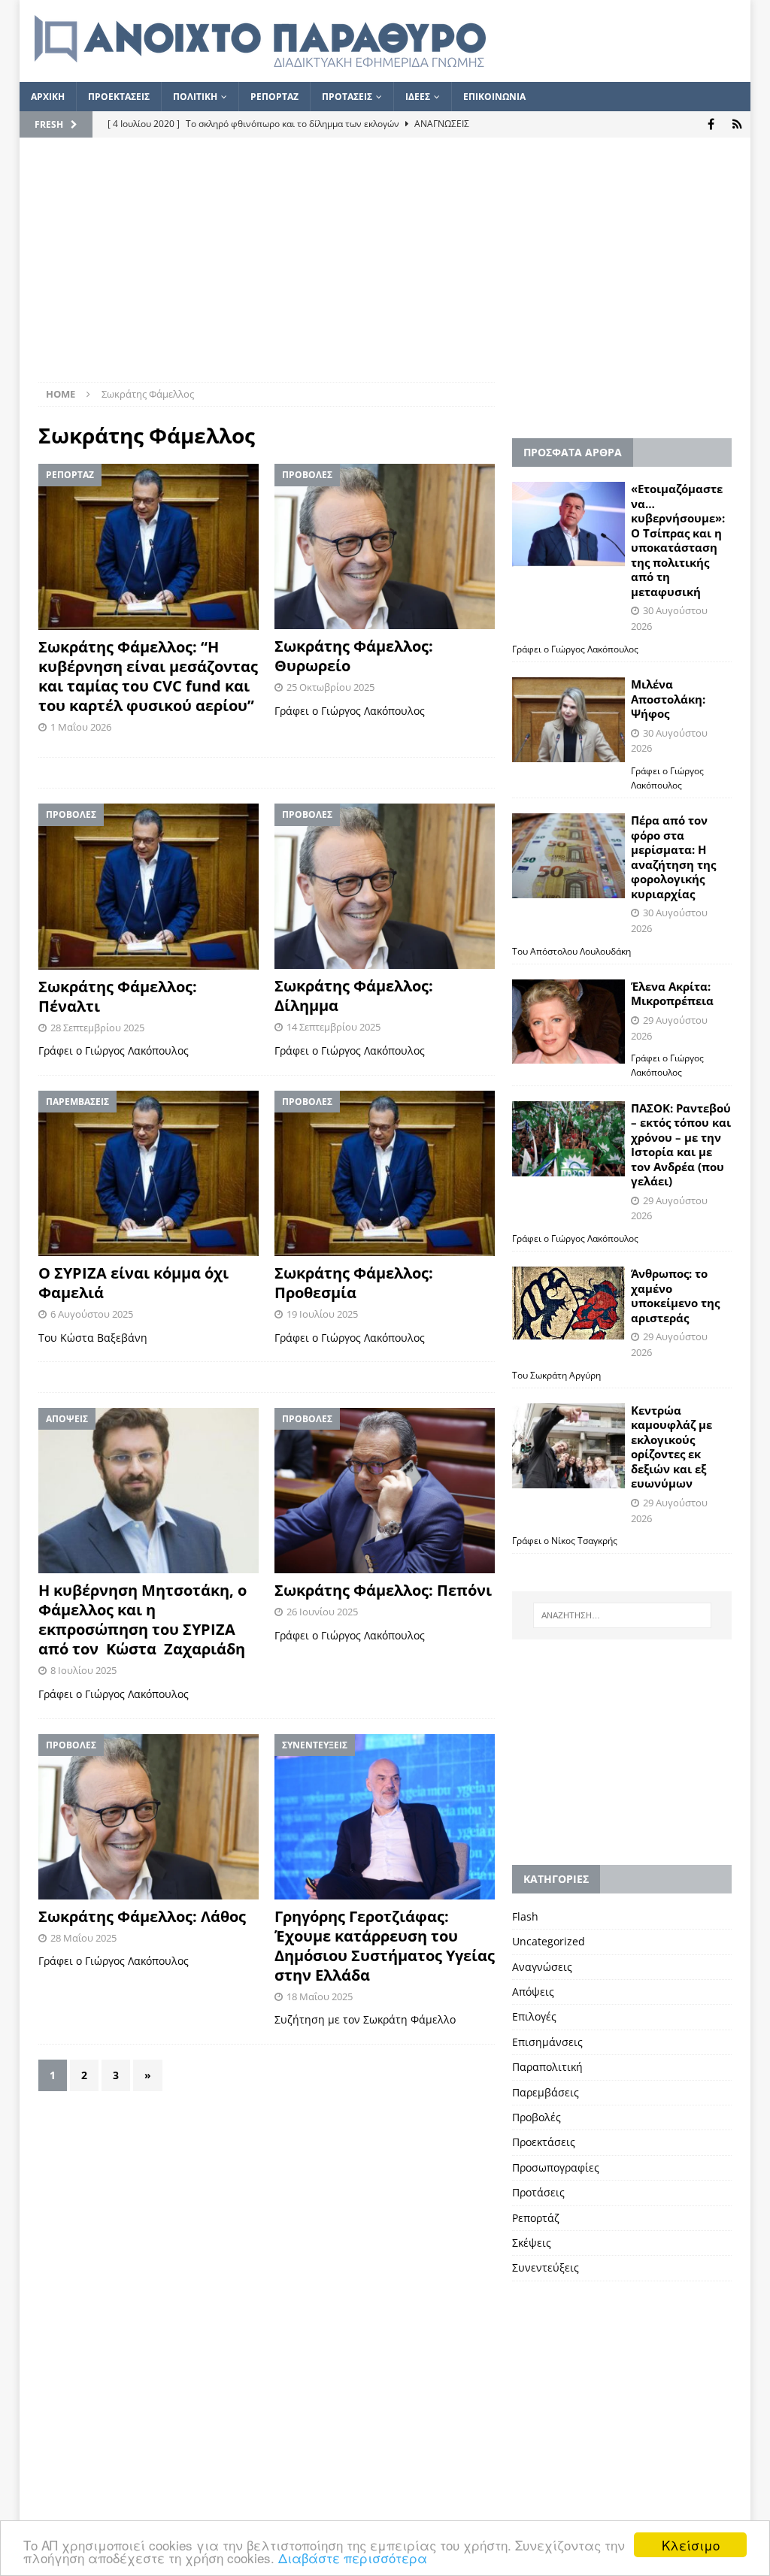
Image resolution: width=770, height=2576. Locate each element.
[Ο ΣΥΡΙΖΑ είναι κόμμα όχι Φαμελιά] (149, 1173)
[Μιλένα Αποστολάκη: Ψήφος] (568, 720)
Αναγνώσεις (542, 1967)
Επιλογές (534, 2016)
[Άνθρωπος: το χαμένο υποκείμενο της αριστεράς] (568, 1303)
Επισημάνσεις (547, 2042)
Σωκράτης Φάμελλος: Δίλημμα (354, 996)
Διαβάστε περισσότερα (353, 2558)
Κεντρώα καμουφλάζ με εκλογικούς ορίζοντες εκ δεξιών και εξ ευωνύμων (671, 1447)
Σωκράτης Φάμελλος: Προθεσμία (354, 1283)
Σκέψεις (532, 2243)
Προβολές (537, 2117)
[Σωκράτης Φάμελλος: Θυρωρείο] (385, 546)
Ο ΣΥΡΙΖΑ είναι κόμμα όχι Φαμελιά (133, 1283)
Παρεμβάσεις (546, 2092)
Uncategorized (549, 1941)
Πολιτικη (195, 97)
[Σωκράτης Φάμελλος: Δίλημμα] (385, 886)
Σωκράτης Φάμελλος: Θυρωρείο (354, 656)
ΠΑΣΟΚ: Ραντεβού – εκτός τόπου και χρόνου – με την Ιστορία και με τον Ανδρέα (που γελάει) (681, 1145)
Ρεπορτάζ (536, 2218)
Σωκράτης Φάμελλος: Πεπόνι (383, 1590)
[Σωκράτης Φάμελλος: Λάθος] (149, 1817)
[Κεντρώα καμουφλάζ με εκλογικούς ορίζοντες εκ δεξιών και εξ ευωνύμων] (568, 1446)
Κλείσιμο (691, 2545)
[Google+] (737, 124)
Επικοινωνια (494, 97)
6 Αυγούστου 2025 (92, 1314)
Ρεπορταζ (274, 97)
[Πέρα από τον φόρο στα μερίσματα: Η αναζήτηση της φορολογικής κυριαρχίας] (568, 856)
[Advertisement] (385, 269)
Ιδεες (418, 97)
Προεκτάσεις (544, 2142)
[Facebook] (711, 124)
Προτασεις (347, 97)
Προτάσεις (538, 2192)
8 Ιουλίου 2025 (83, 1670)
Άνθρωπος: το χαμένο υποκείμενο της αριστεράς (675, 1296)
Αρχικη (48, 97)
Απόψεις (533, 1992)
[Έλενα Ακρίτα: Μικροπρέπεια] (568, 1022)
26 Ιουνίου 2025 (322, 1612)
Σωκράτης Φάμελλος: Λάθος (142, 1916)
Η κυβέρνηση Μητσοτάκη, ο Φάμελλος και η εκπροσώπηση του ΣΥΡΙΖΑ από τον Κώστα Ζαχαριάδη (142, 1619)
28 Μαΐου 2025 (83, 1938)
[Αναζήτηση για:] (622, 1615)
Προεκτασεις (119, 97)
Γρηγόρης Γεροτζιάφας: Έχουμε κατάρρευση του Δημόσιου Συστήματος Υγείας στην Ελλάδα (385, 1946)
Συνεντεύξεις (546, 2267)
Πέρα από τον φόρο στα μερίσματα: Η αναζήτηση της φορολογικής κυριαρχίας (673, 857)
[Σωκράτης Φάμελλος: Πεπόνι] (385, 1491)
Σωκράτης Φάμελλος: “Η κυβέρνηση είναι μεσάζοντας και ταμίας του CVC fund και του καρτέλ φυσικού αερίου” (148, 676)
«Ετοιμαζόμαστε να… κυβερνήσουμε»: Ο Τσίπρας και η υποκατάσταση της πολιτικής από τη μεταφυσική (678, 540)
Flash (525, 1916)
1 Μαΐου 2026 (81, 727)
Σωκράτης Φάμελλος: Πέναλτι (118, 996)
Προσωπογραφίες (556, 2167)
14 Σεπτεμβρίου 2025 (333, 1027)
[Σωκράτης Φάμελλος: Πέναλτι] (149, 886)
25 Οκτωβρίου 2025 (330, 687)
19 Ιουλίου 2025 (322, 1314)
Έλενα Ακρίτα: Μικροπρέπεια (672, 994)
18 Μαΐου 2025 (320, 1996)
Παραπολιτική (547, 2067)
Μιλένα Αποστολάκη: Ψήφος (668, 699)
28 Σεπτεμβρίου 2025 (97, 1028)
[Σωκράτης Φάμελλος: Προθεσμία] (385, 1173)
